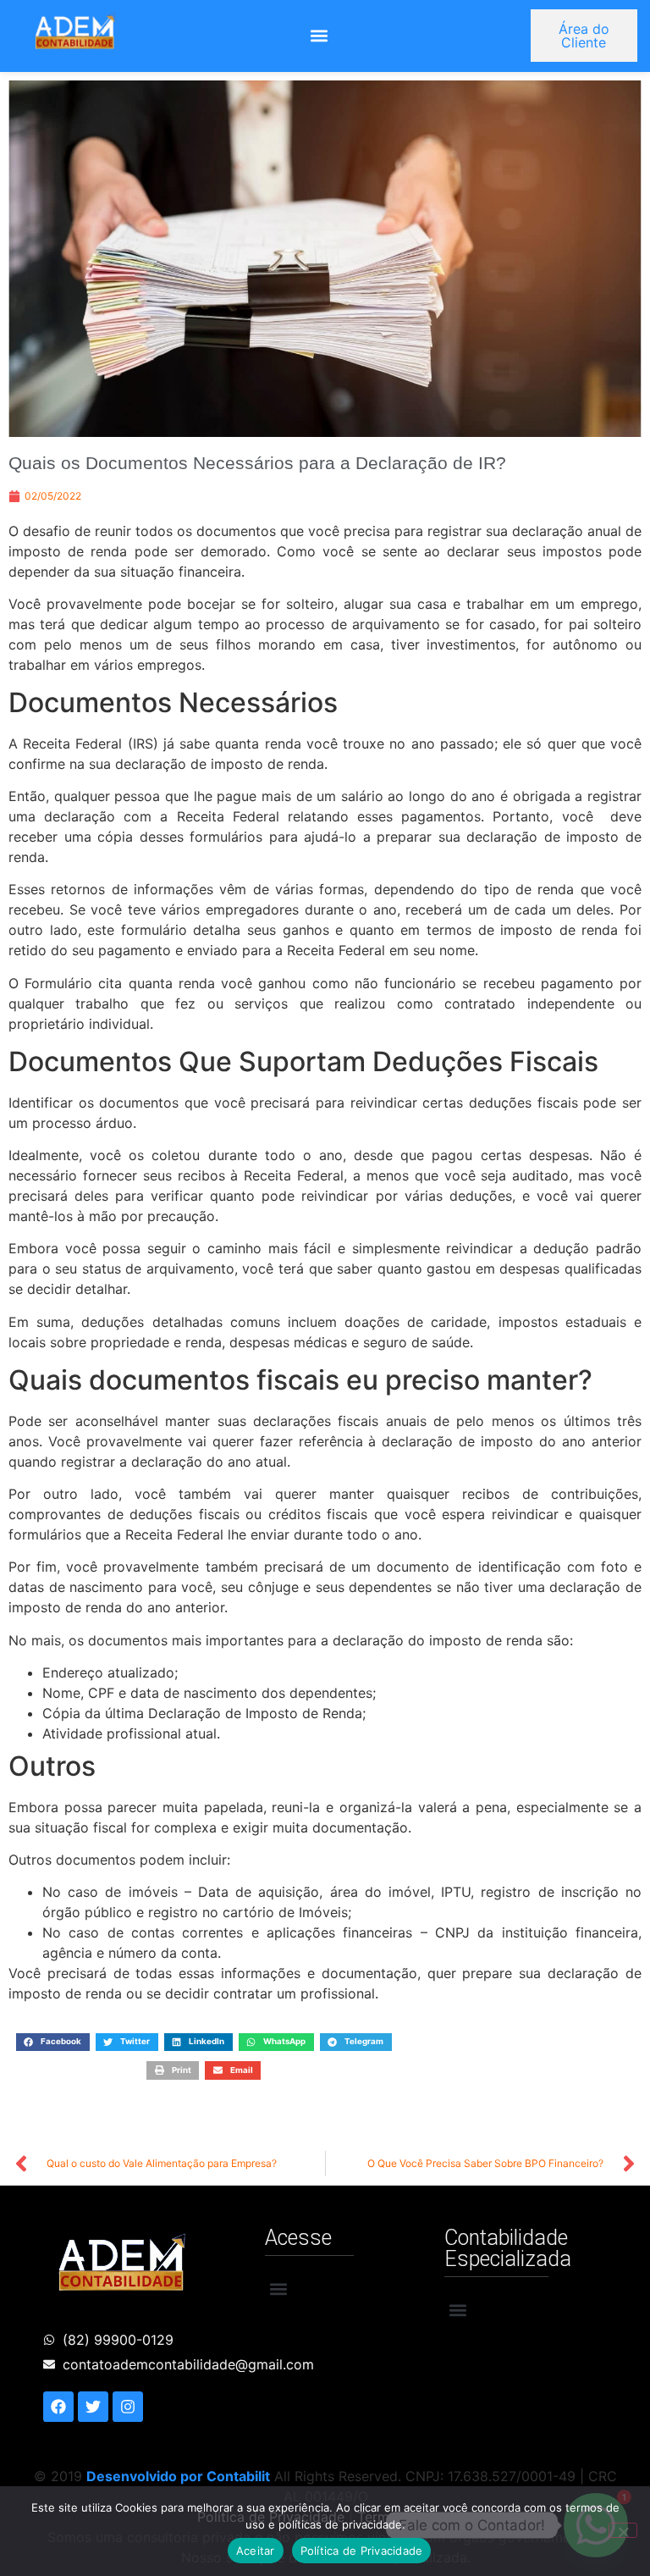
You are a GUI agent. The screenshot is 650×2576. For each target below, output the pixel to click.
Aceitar (256, 2551)
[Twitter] (93, 2407)
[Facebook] (58, 2407)
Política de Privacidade (362, 2551)
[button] (319, 36)
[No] (623, 2530)
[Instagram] (128, 2407)
